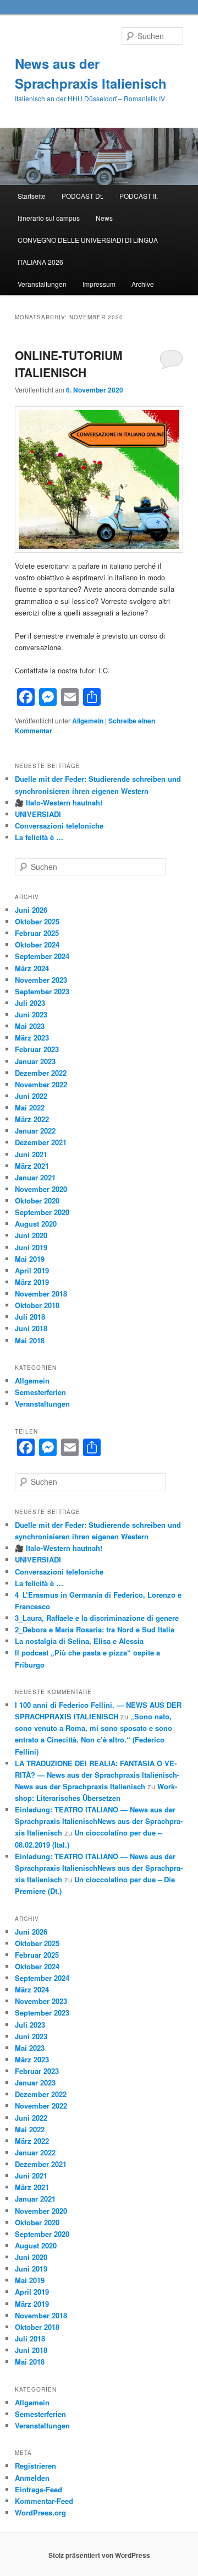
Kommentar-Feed (44, 2501)
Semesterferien (40, 1392)
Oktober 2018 (37, 1305)
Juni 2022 (31, 1096)
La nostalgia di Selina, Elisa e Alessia (79, 1641)
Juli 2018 (30, 1317)
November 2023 (41, 980)
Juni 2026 (31, 910)
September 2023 (42, 991)
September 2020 (42, 1212)
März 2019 (32, 1282)
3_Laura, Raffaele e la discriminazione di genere (97, 1618)
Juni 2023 (31, 1014)
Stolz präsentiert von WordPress (99, 2555)
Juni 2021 (31, 1154)
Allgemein (88, 721)
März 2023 (32, 1038)
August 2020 (36, 1224)
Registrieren (35, 2466)
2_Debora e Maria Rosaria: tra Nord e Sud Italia (95, 1629)
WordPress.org (40, 2512)
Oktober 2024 (37, 944)
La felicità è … (39, 837)
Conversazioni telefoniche (59, 826)
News (104, 218)
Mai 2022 (30, 1107)
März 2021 (32, 1166)
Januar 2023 (35, 1061)
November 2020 (41, 1189)
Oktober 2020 (37, 1200)
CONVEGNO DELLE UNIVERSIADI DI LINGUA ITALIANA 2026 (88, 251)
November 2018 (41, 1294)
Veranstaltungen (42, 284)
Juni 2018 (31, 1328)
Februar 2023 (37, 1049)
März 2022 (32, 1119)
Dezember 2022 (41, 1073)
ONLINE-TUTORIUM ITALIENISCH (69, 364)
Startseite (32, 196)
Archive (143, 284)
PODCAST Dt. (82, 196)
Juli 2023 (30, 1003)
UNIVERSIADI (38, 814)
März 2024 (32, 968)
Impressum (99, 284)
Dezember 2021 (41, 1142)
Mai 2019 (30, 1259)
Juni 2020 (31, 1235)
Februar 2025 (37, 933)
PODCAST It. (139, 196)
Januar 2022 (35, 1131)
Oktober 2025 (37, 921)
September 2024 (42, 956)
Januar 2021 (35, 1177)
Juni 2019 (31, 1247)
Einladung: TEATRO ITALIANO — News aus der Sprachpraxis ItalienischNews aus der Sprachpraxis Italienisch (99, 1821)
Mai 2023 (30, 1026)
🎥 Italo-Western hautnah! (59, 802)
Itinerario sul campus (49, 218)
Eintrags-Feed (38, 2489)
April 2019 (32, 1270)
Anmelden (32, 2478)
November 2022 (41, 1084)
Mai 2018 (30, 1340)
